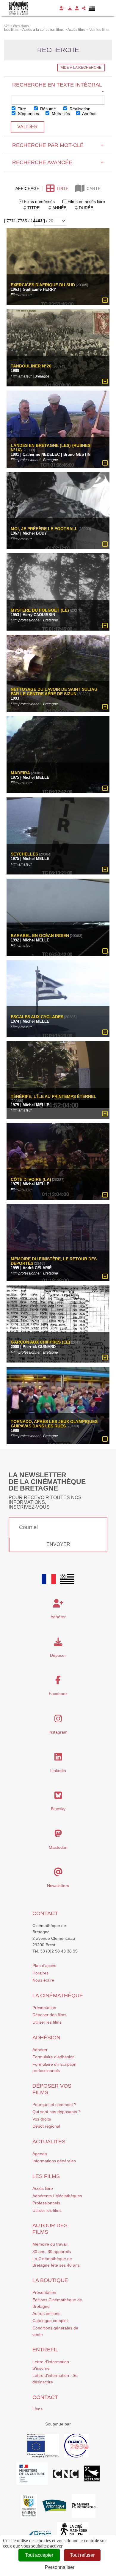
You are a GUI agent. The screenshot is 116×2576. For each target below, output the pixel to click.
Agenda (40, 2154)
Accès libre (43, 2188)
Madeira (20, 773)
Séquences (28, 113)
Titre (21, 109)
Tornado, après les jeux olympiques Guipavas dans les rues (54, 1424)
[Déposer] (70, 8)
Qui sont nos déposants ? (57, 2112)
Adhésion (46, 2038)
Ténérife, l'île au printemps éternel (54, 1096)
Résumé (47, 109)
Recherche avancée (58, 162)
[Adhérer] (62, 8)
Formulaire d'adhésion (54, 2057)
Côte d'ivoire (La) (31, 1180)
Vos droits (42, 2119)
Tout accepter (39, 2555)
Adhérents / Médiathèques (57, 2196)
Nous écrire (43, 1980)
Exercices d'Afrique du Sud (43, 285)
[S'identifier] (77, 8)
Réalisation (79, 109)
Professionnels (46, 2203)
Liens (37, 2409)
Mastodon (58, 1847)
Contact (45, 1913)
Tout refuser (82, 2555)
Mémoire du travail (50, 2244)
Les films (46, 2176)
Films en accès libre (86, 202)
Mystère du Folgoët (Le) (40, 610)
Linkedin (58, 1771)
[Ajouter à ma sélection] (105, 300)
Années (89, 113)
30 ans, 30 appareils (52, 2252)
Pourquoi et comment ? (54, 2105)
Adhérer (40, 2050)
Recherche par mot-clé (58, 145)
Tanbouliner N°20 (31, 366)
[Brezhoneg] (92, 8)
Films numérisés (39, 202)
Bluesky (58, 1809)
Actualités (49, 2142)
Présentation (44, 2008)
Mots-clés (60, 113)
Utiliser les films (47, 2022)
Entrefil (45, 2350)
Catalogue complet (50, 2321)
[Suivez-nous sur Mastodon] (58, 1835)
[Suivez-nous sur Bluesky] (58, 1797)
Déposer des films (49, 2015)
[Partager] (84, 8)
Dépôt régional (46, 2126)
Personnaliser (60, 2567)
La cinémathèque (58, 1995)
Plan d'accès (44, 1966)
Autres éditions (46, 2313)
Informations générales (54, 2161)
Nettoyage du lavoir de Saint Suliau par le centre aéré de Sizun (54, 692)
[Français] (49, 1579)
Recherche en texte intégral (58, 88)
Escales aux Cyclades (37, 1017)
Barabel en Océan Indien (40, 936)
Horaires (40, 1973)
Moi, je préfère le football (44, 529)
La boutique (50, 2280)
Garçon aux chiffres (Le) (40, 1342)
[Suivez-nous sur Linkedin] (58, 1758)
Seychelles (24, 854)
